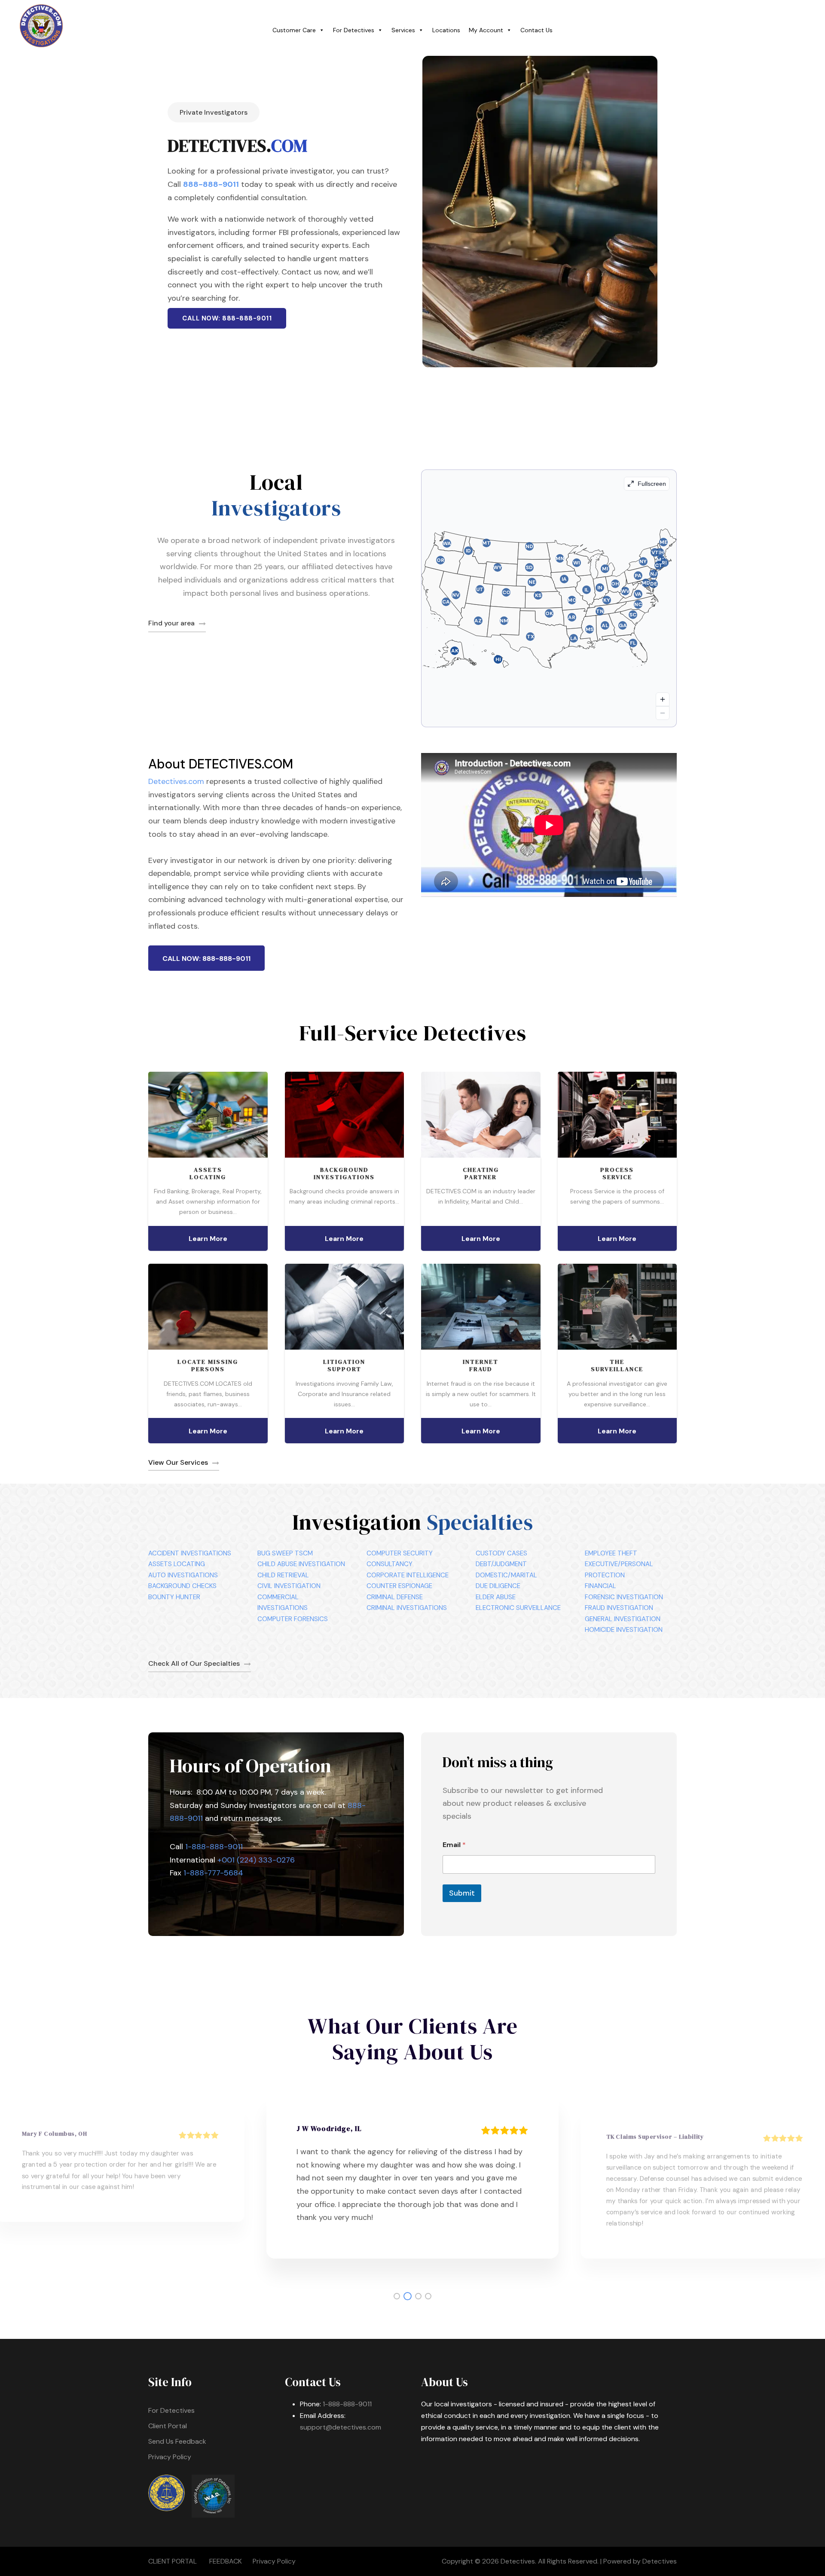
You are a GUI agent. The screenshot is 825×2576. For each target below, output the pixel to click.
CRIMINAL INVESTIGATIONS (407, 1608)
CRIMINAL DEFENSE (395, 1597)
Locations (446, 30)
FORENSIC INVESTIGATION (624, 1597)
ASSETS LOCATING (177, 1564)
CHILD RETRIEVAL (283, 1575)
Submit (462, 1893)
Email (454, 1845)
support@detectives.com (341, 2427)
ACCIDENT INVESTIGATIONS (190, 1553)
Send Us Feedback (177, 2441)
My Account (486, 30)
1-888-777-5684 (213, 1873)
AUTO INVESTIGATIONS (183, 1575)
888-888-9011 (211, 184)
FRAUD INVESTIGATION (619, 1608)
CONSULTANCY (390, 1564)
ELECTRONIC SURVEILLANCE (518, 1608)
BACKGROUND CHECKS (182, 1586)
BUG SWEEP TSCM (285, 1553)
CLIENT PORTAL (173, 2561)
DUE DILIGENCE (498, 1586)
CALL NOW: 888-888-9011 (227, 318)
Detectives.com (176, 781)
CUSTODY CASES (501, 1553)
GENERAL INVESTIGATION (623, 1619)
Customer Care (294, 30)
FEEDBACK (226, 2561)
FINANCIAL (600, 1586)
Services (403, 30)
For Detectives (354, 30)
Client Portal (168, 2426)
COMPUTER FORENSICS (293, 1619)
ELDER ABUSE (496, 1597)
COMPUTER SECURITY (400, 1553)
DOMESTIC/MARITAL (506, 1575)
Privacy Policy (170, 2457)
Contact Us (536, 30)
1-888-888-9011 (214, 1847)
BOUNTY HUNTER (174, 1597)
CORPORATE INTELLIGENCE (408, 1575)
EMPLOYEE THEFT (611, 1553)
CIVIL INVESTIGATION (289, 1586)
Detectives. (518, 2561)
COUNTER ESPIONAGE (399, 1586)
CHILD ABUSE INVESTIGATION (301, 1564)
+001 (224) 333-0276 (256, 1860)
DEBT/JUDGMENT (501, 1564)
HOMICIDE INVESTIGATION (624, 1630)
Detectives (660, 2561)
